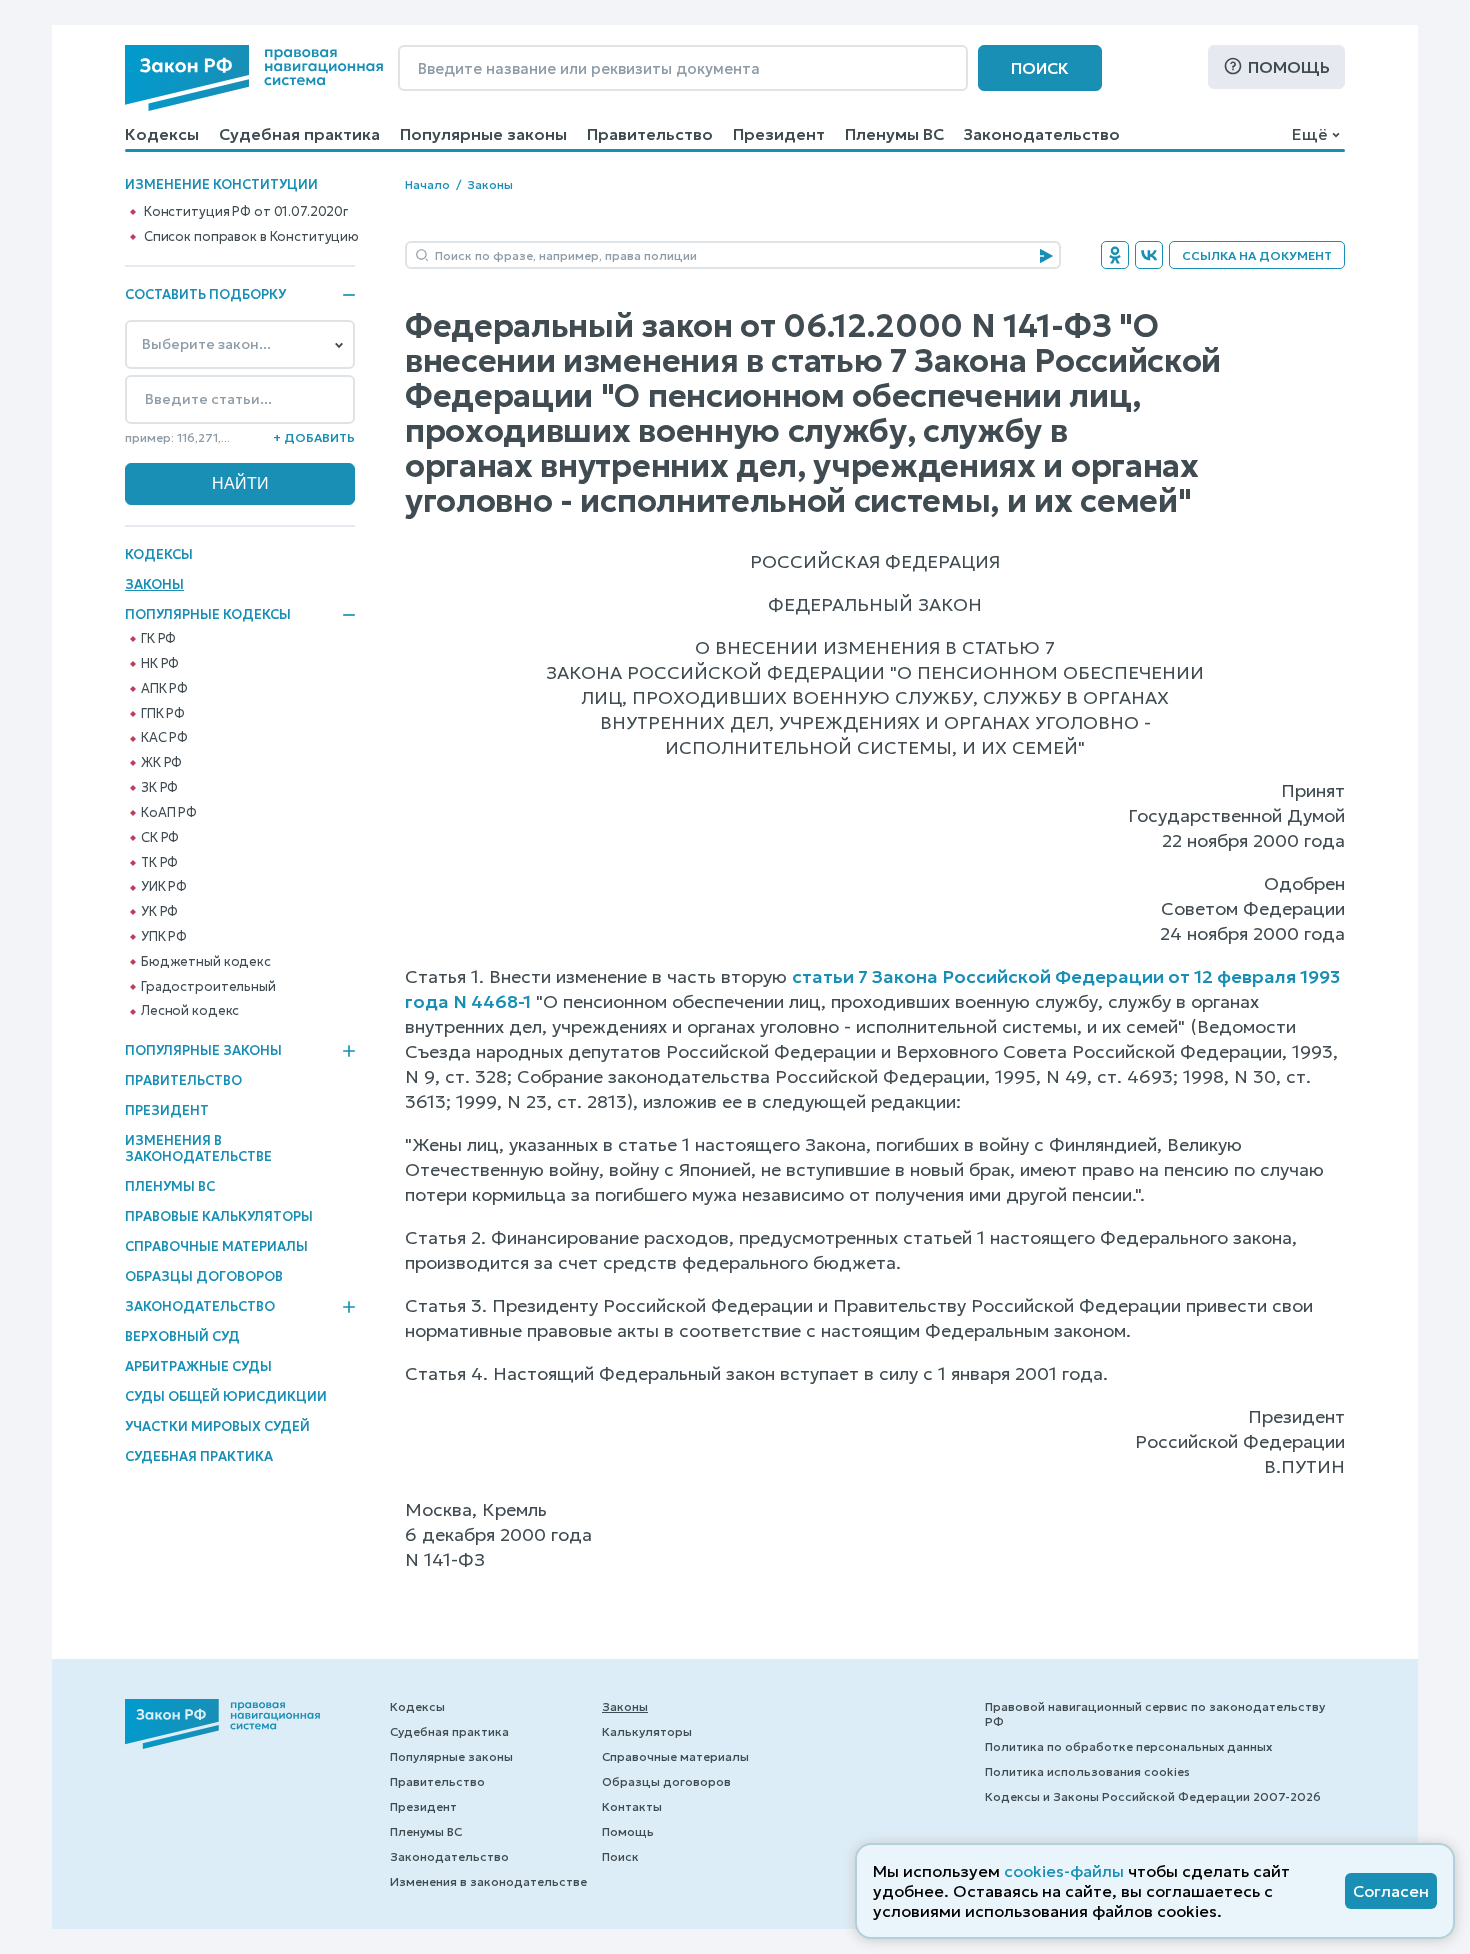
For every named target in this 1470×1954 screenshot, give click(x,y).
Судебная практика (299, 134)
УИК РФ (164, 887)
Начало (427, 184)
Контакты (632, 1806)
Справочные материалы (216, 1246)
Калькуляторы (647, 1731)
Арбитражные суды (198, 1366)
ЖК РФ (161, 763)
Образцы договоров (204, 1276)
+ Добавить (314, 437)
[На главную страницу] (254, 78)
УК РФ (159, 912)
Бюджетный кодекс (206, 962)
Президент (779, 134)
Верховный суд (182, 1336)
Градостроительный (208, 987)
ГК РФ (158, 639)
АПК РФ (164, 689)
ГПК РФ (163, 714)
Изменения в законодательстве (198, 1148)
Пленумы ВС (894, 134)
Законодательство (1042, 134)
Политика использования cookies (1087, 1771)
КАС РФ (164, 738)
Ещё (1309, 134)
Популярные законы (483, 134)
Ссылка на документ (1257, 255)
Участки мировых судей (217, 1426)
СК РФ (160, 838)
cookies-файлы (1064, 1871)
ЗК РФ (159, 788)
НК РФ (160, 664)
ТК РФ (159, 863)
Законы (154, 584)
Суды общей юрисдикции (226, 1396)
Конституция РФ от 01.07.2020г (246, 212)
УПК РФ (164, 937)
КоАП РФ (169, 813)
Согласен (1391, 1891)
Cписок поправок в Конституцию (251, 237)
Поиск (1040, 68)
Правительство (650, 134)
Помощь (1289, 67)
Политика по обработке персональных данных (1128, 1746)
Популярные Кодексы (208, 615)
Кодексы (162, 134)
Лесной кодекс (190, 1011)
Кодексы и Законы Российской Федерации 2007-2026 (1153, 1796)
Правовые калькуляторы (219, 1216)
